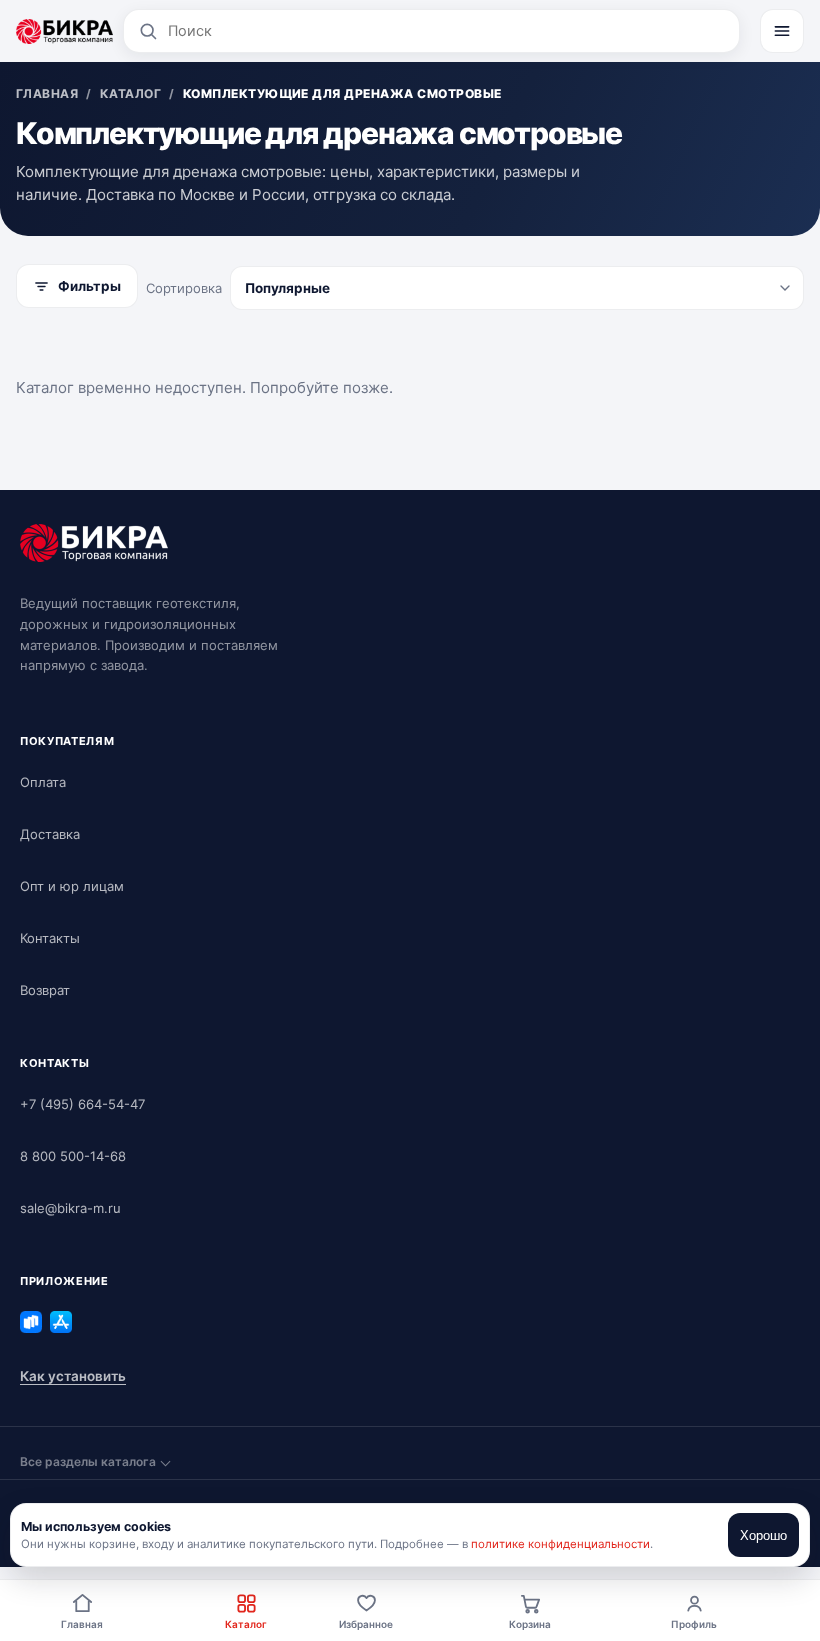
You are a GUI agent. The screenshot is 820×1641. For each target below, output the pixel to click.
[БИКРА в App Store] (61, 1322)
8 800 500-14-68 (73, 1156)
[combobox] (446, 31)
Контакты (50, 938)
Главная (82, 1624)
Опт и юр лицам (72, 886)
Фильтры (89, 286)
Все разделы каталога (88, 1461)
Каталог (246, 1624)
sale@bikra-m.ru (70, 1208)
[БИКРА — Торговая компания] (64, 31)
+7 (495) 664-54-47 (82, 1104)
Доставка (50, 834)
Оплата (43, 782)
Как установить (73, 1376)
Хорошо (763, 1535)
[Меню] (782, 31)
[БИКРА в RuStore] (31, 1322)
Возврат (45, 990)
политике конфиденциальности (560, 1544)
